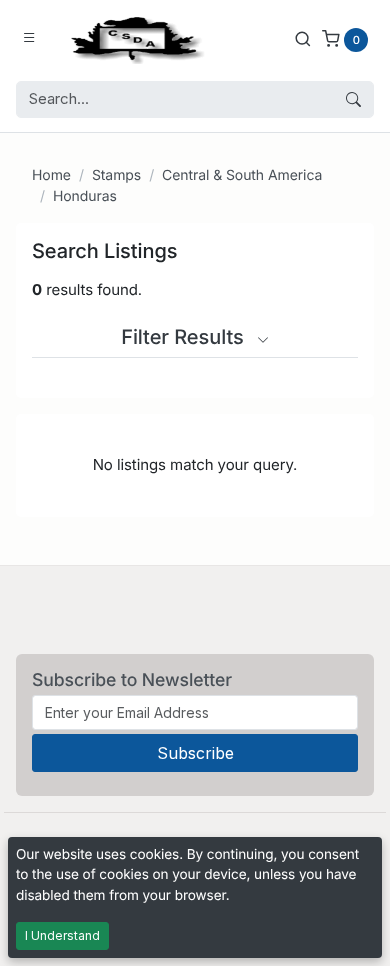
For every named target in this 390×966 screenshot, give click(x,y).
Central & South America (242, 175)
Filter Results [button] (185, 337)
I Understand (62, 935)
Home (51, 175)
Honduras (85, 196)
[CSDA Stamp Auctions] (133, 38)
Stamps (116, 175)
